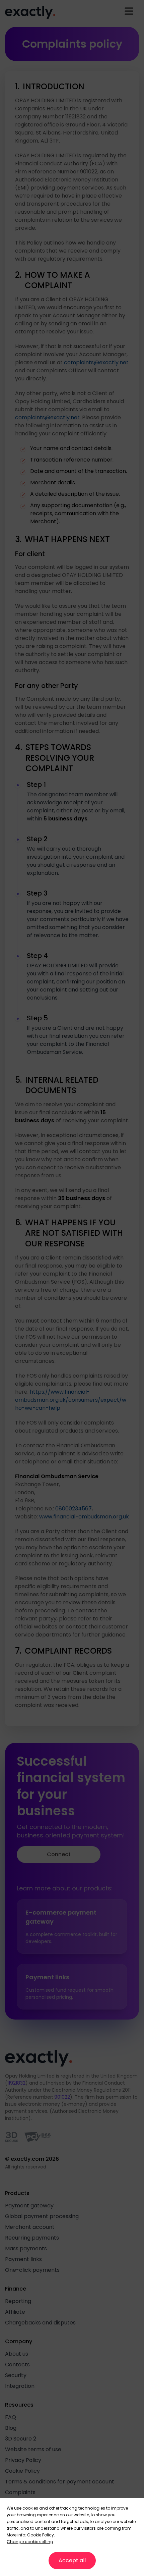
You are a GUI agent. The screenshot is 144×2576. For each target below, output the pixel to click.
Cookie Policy (41, 2535)
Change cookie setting (30, 2542)
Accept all (72, 2560)
